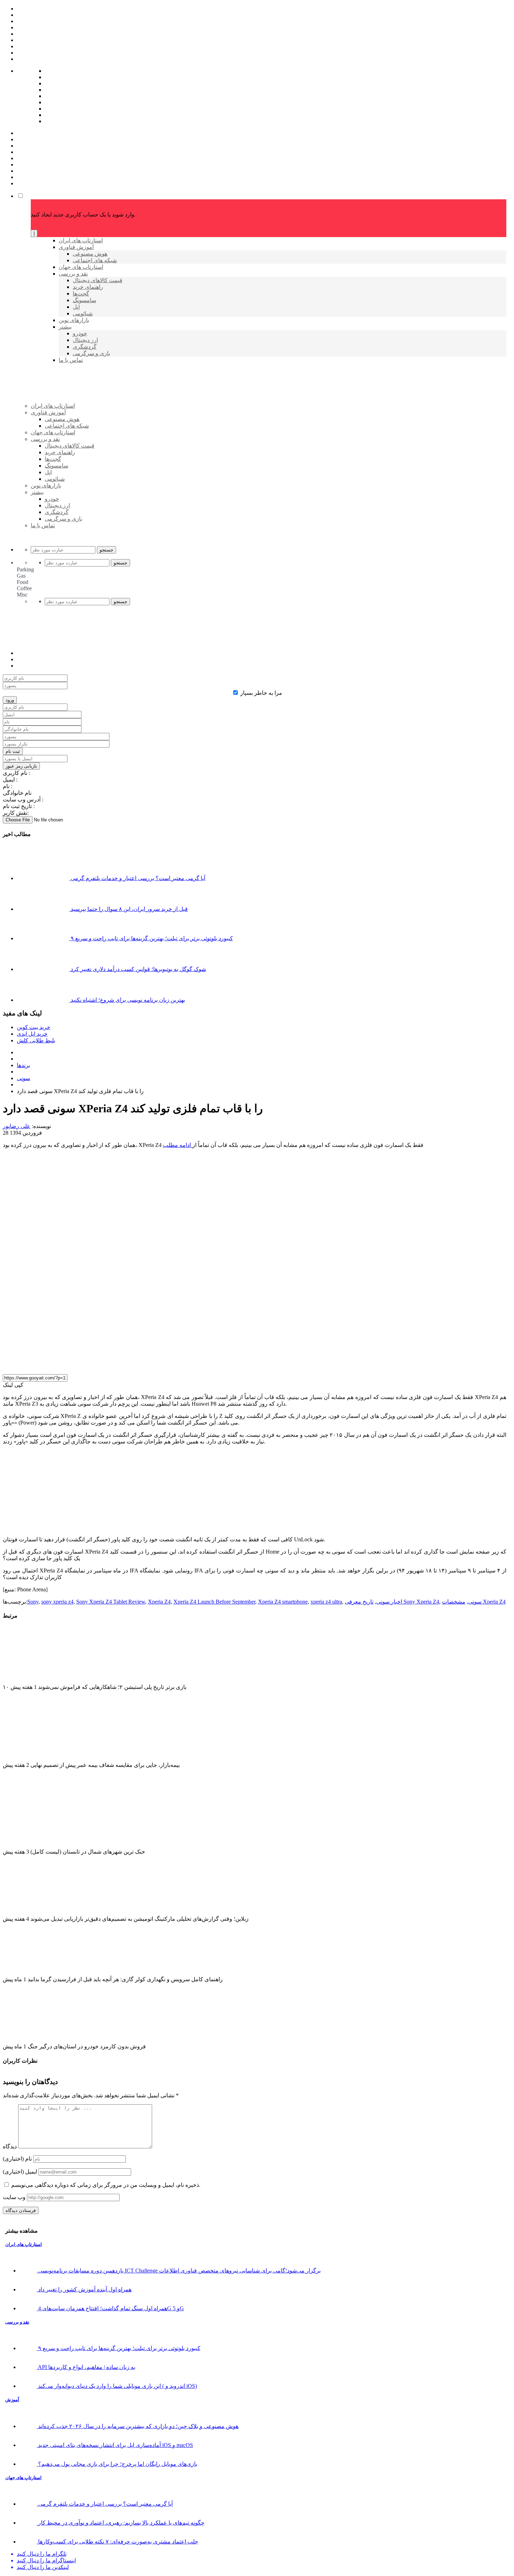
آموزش (12, 2400)
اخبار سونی (389, 1602)
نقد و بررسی (17, 2322)
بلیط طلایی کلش (36, 1040)
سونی (23, 1078)
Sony (33, 1602)
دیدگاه (10, 2146)
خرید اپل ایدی (32, 1034)
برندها (23, 1065)
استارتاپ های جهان (23, 2478)
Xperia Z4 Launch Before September (214, 1602)
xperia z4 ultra (326, 1602)
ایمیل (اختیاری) (20, 2172)
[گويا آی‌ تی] (85, 417)
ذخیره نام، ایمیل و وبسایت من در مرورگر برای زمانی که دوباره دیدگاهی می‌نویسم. (106, 2185)
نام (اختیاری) (17, 2159)
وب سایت (14, 2197)
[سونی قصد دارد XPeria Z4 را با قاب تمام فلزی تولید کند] (174, 1365)
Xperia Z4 (159, 1602)
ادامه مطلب (178, 1145)
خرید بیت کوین (34, 1027)
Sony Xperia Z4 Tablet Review (111, 1602)
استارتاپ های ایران (24, 2244)
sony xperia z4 (57, 1602)
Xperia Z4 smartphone (283, 1602)
